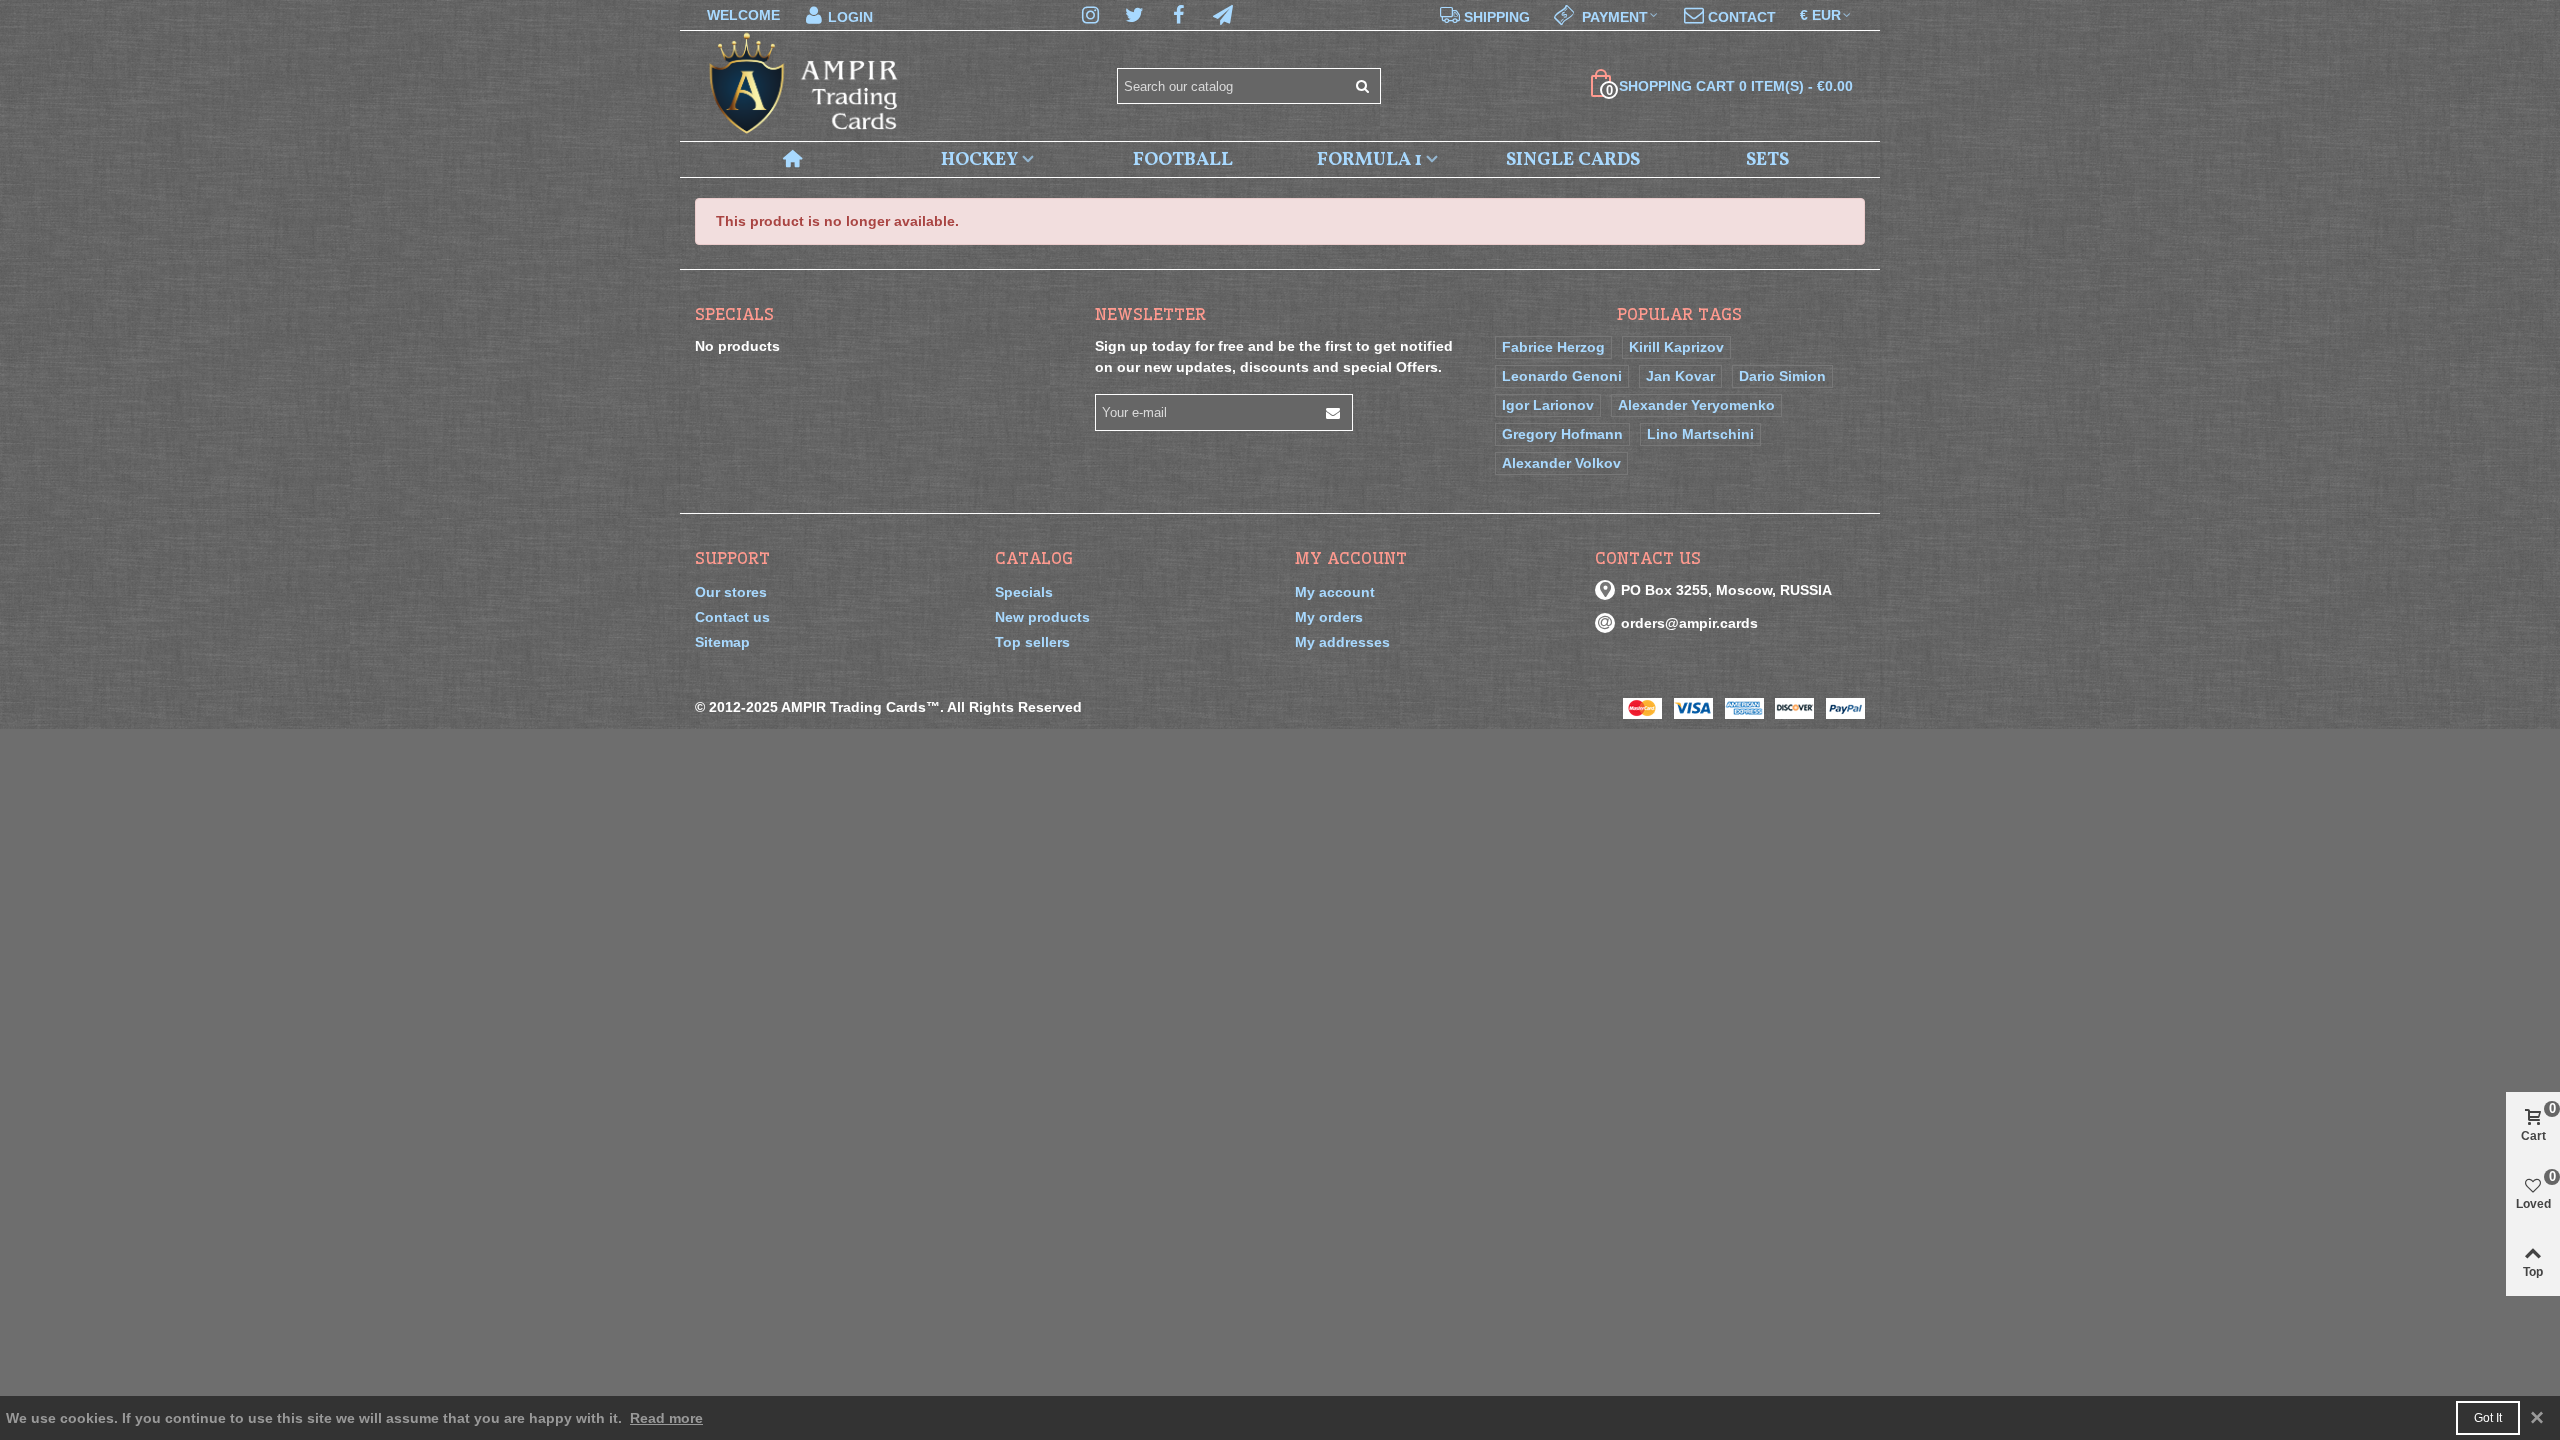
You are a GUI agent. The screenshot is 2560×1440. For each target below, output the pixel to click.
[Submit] (1363, 86)
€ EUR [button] (1820, 15)
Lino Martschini (1700, 434)
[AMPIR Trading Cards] (805, 86)
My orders (1329, 617)
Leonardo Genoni (1562, 376)
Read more (666, 1418)
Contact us (732, 617)
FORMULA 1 (1369, 160)
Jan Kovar (1680, 376)
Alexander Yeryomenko (1696, 405)
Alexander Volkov (1561, 463)
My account (1335, 592)
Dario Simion (1782, 376)
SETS (1767, 160)
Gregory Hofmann (1562, 434)
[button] (1607, 15)
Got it (2488, 1418)
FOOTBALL (1183, 160)
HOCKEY (979, 160)
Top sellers (1032, 642)
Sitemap (722, 642)
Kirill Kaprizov (1676, 347)
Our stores (731, 592)
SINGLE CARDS (1573, 160)
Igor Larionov (1548, 405)
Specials (734, 314)
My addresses (1342, 642)
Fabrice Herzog (1553, 347)
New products (1042, 617)
